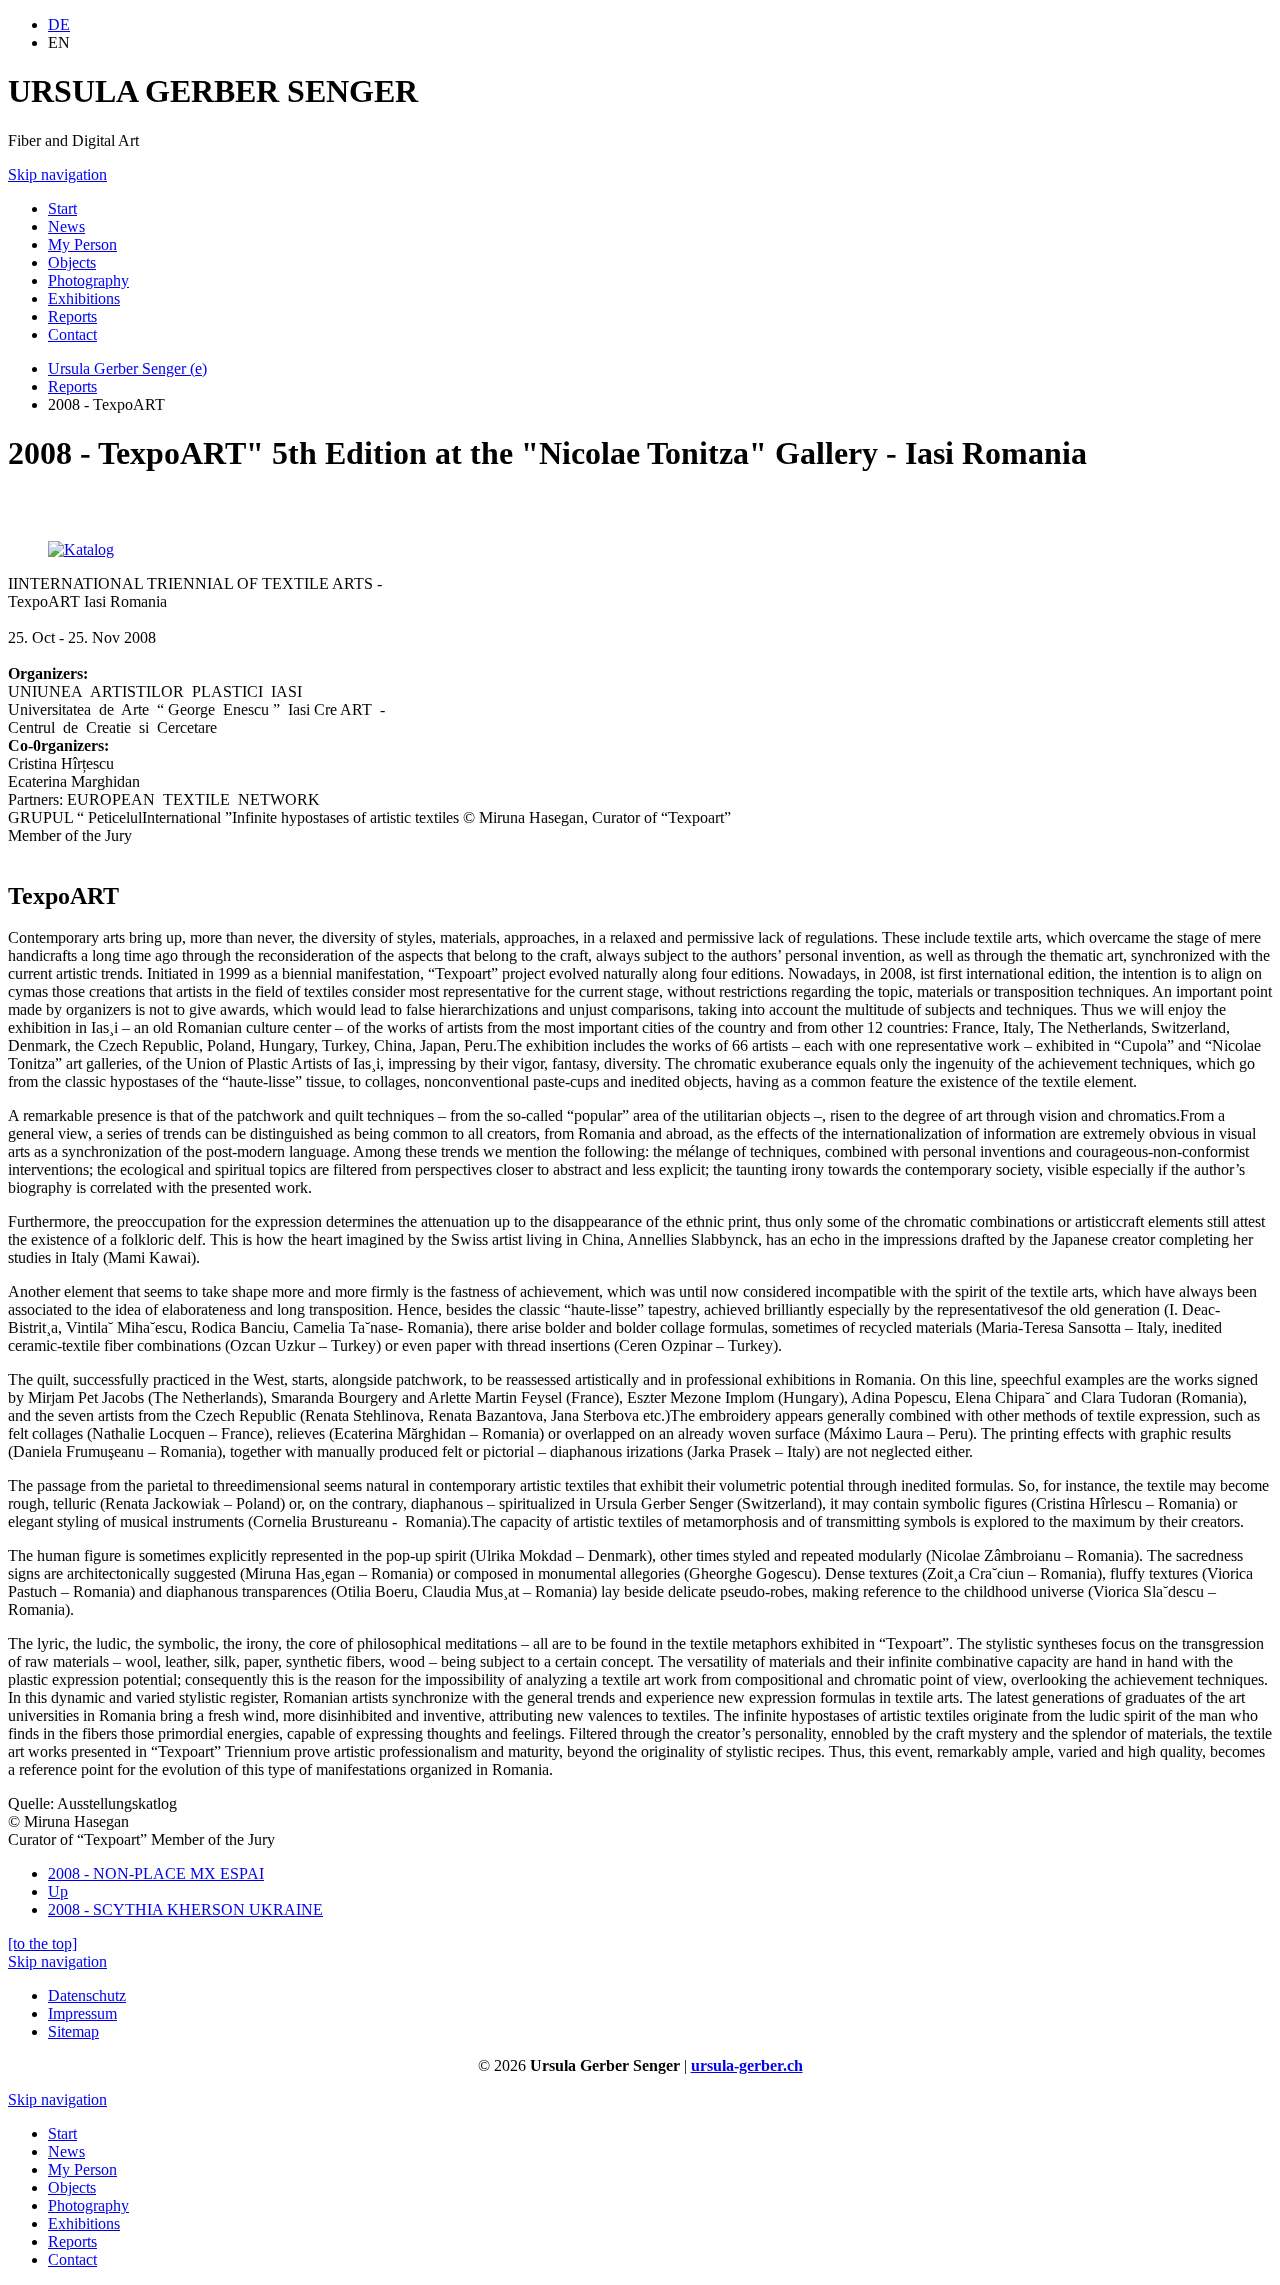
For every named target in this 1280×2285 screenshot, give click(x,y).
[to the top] (42, 1943)
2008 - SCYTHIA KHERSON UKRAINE (185, 1909)
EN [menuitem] (59, 42)
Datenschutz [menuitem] (87, 1995)
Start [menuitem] (62, 208)
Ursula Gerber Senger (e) (127, 368)
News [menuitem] (66, 226)
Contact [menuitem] (72, 334)
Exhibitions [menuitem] (84, 298)
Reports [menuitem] (72, 316)
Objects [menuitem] (72, 262)
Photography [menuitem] (88, 280)
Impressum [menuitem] (82, 2013)
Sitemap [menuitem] (73, 2031)
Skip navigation (57, 174)
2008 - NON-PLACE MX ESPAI (156, 1873)
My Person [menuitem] (82, 244)
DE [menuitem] (59, 24)
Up (58, 1891)
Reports (72, 386)
